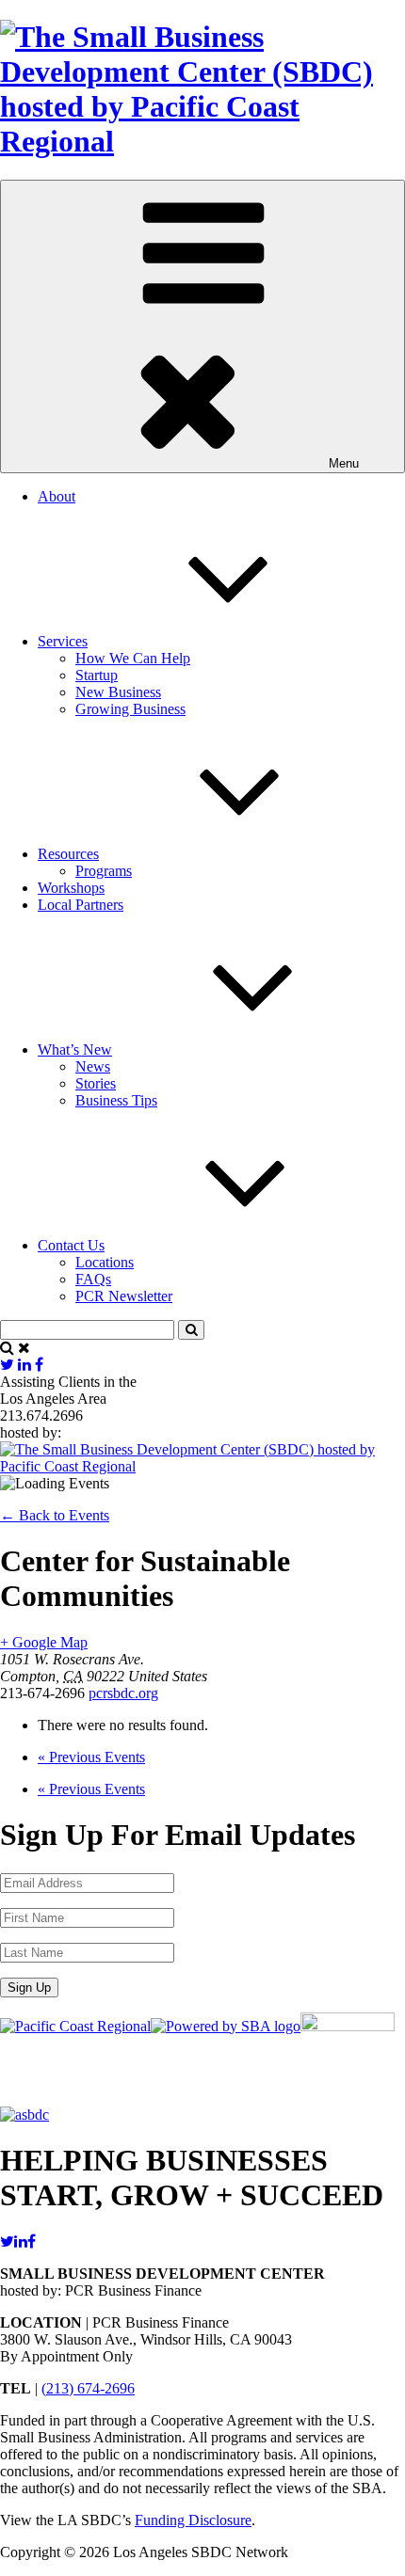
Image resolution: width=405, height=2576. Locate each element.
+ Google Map (44, 1642)
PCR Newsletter (124, 1296)
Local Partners (81, 905)
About (57, 496)
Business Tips (116, 1100)
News (93, 1066)
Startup (97, 675)
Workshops (71, 888)
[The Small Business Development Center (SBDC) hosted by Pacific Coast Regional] (202, 141)
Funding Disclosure (193, 2520)
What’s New (75, 1049)
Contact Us (71, 1245)
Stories (96, 1083)
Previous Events (91, 1757)
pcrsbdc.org (123, 1693)
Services (63, 641)
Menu (344, 463)
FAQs (93, 1279)
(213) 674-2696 (88, 2388)
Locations (105, 1262)
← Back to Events (55, 1515)
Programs (104, 871)
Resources (68, 854)
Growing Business (130, 709)
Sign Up (29, 1988)
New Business (118, 692)
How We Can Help (133, 658)
